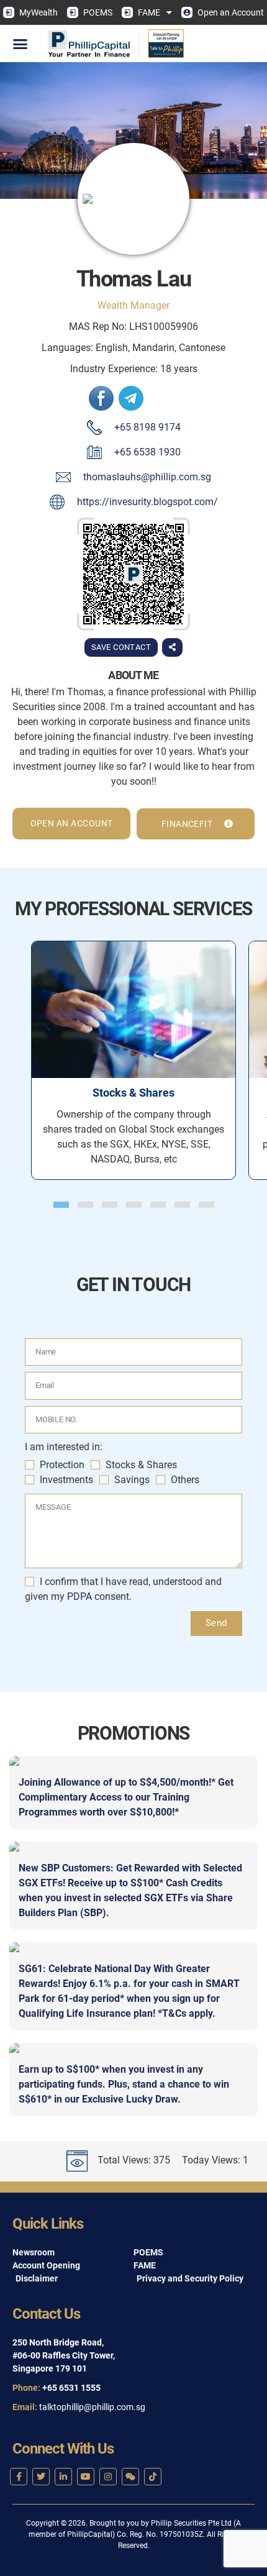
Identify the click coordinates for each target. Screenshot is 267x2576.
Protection (62, 1465)
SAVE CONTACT (121, 647)
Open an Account (231, 12)
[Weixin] (130, 2477)
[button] (20, 43)
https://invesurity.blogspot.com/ (147, 502)
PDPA (81, 1596)
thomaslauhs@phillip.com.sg (147, 477)
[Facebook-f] (19, 2477)
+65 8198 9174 (147, 427)
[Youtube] (86, 2477)
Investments (66, 1480)
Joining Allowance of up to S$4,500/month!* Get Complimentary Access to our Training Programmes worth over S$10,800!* (126, 1797)
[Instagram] (108, 2477)
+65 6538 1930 (147, 452)
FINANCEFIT (188, 824)
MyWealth (38, 12)
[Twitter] (41, 2477)
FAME (149, 12)
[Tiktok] (153, 2477)
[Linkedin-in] (63, 2477)
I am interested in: (64, 1447)
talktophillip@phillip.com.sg (92, 2407)
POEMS (98, 12)
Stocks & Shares (141, 1465)
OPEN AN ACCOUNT (72, 823)
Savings (132, 1480)
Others (185, 1480)
